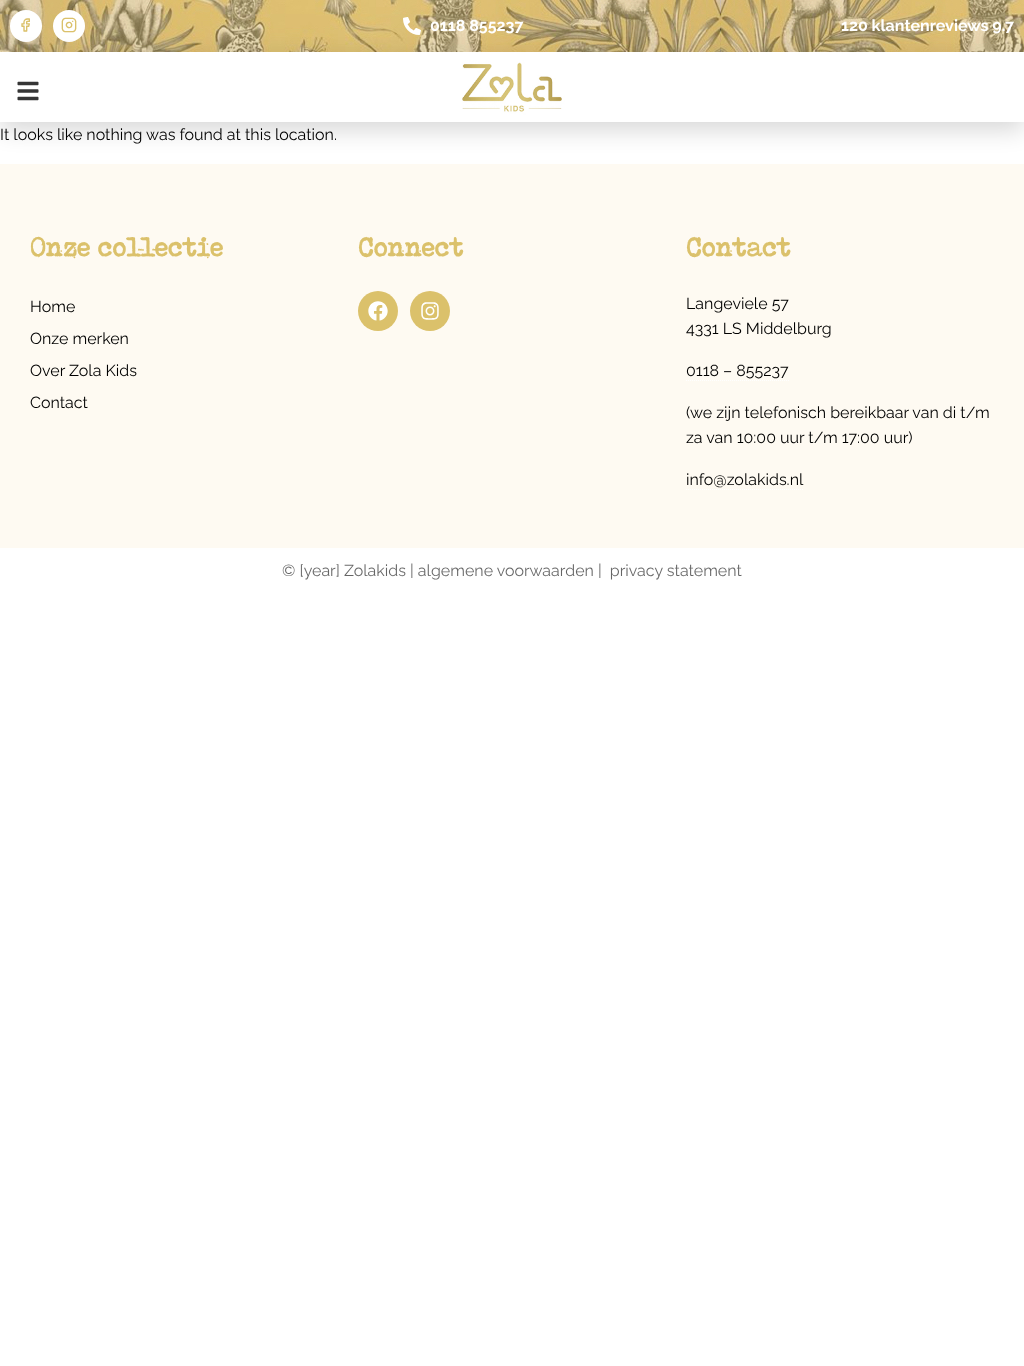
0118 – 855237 (737, 370)
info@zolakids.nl (744, 479)
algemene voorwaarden (506, 570)
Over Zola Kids (83, 370)
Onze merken (79, 338)
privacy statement (676, 570)
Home (52, 306)
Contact (59, 402)
